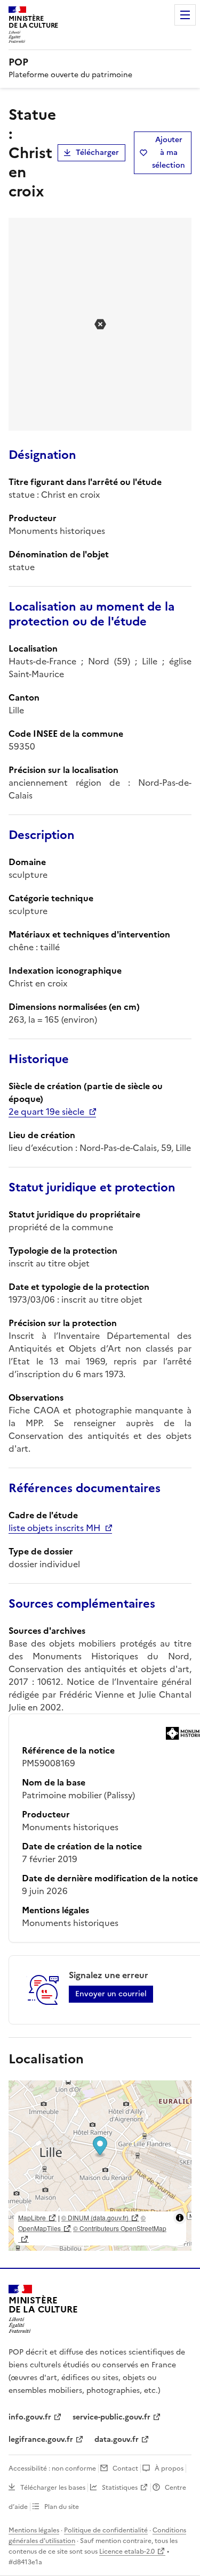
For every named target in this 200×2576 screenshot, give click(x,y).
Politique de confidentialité (106, 2530)
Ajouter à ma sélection (169, 153)
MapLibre (32, 2217)
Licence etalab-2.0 (127, 2552)
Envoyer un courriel (111, 1994)
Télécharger (97, 153)
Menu (185, 15)
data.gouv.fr (117, 2439)
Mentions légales (34, 2530)
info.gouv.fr (30, 2417)
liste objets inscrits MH (54, 1528)
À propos (169, 2468)
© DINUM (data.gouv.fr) (95, 2217)
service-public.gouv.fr (111, 2417)
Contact (125, 2468)
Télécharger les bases (53, 2488)
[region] (100, 2166)
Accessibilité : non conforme (52, 2468)
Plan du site (62, 2507)
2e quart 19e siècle (46, 1112)
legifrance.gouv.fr (41, 2439)
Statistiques (120, 2488)
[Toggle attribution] (180, 2218)
